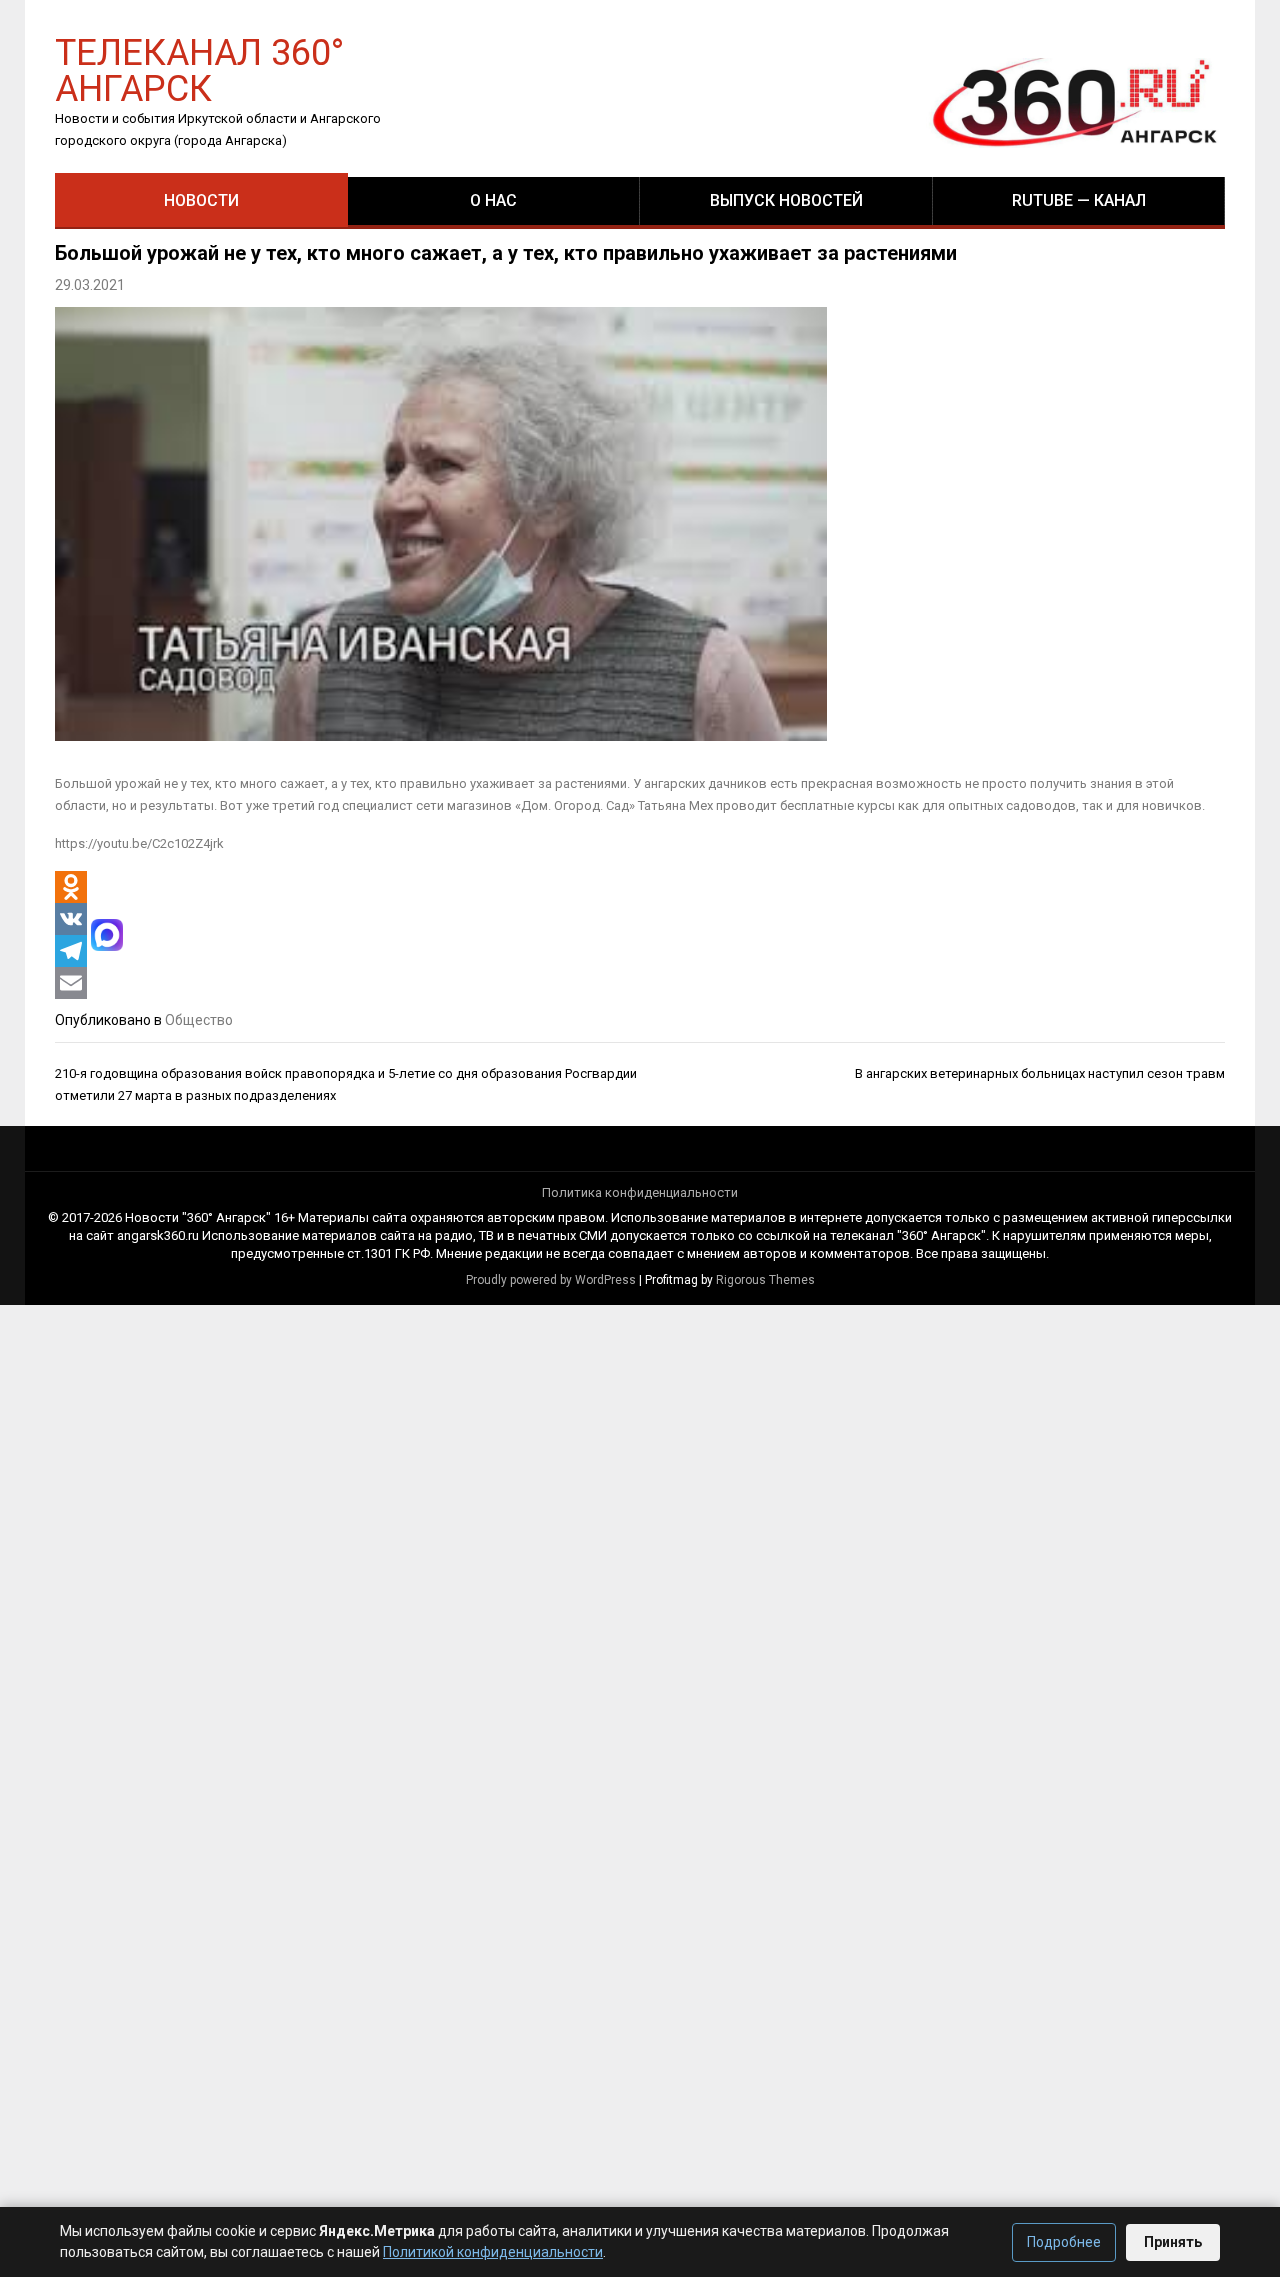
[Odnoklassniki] (71, 887)
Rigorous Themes (765, 1280)
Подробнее (1064, 2242)
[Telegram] (71, 951)
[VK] (71, 919)
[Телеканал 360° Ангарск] (1061, 101)
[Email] (71, 983)
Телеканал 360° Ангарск (199, 69)
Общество (199, 1020)
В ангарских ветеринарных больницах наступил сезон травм (1040, 1073)
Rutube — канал (1079, 200)
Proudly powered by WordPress (551, 1280)
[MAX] (107, 935)
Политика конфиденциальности (640, 1192)
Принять (1173, 2242)
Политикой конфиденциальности (493, 2252)
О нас (493, 200)
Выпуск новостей (786, 200)
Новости (201, 200)
